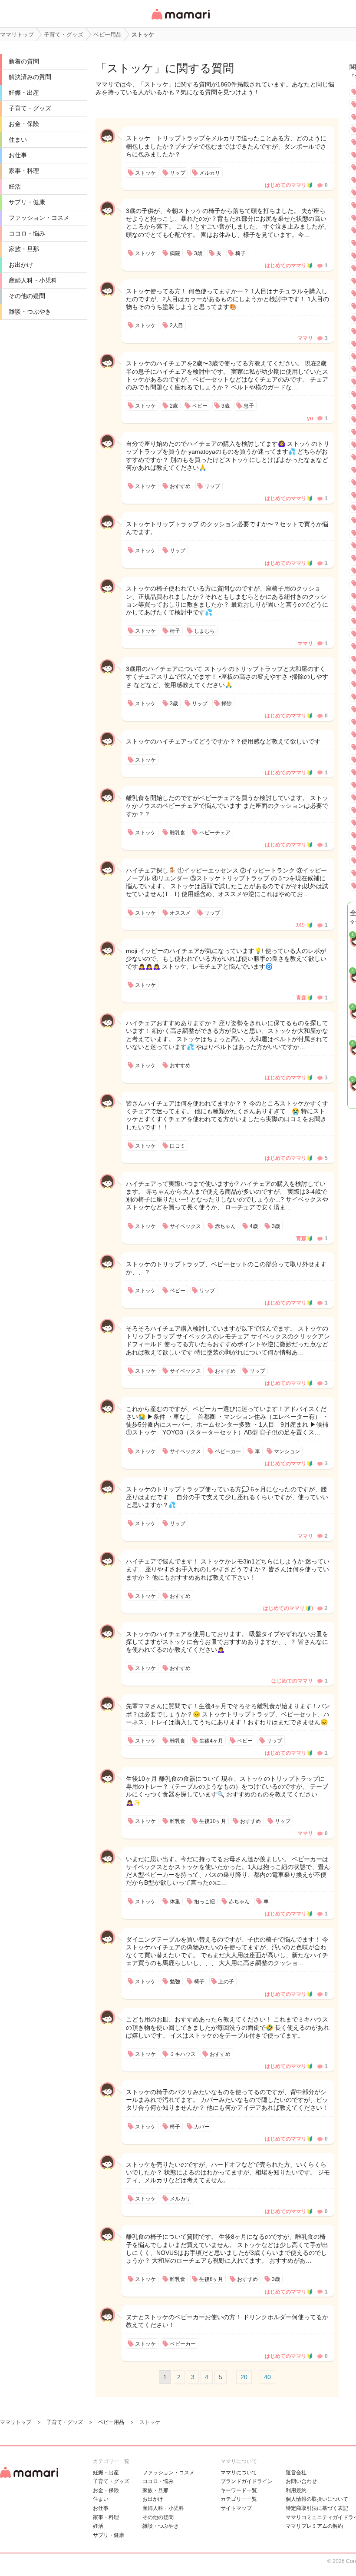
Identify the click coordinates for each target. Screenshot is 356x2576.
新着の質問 (24, 61)
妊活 (15, 186)
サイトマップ (236, 2508)
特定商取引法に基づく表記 (317, 2508)
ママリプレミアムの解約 (314, 2526)
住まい (18, 139)
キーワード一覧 (239, 2490)
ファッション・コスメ (39, 218)
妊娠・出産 (24, 93)
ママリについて (239, 2473)
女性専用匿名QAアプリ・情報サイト (180, 20)
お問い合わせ (301, 2481)
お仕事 (18, 155)
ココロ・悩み (27, 233)
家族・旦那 (24, 249)
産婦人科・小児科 (33, 280)
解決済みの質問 (30, 77)
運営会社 (296, 2473)
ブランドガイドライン (247, 2481)
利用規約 (296, 2490)
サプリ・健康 (27, 202)
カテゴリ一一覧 (239, 2499)
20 (244, 2377)
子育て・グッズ (30, 108)
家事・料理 (24, 171)
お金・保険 (24, 124)
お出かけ (21, 265)
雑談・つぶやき (30, 312)
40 (267, 2377)
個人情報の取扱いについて (317, 2499)
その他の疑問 (27, 296)
